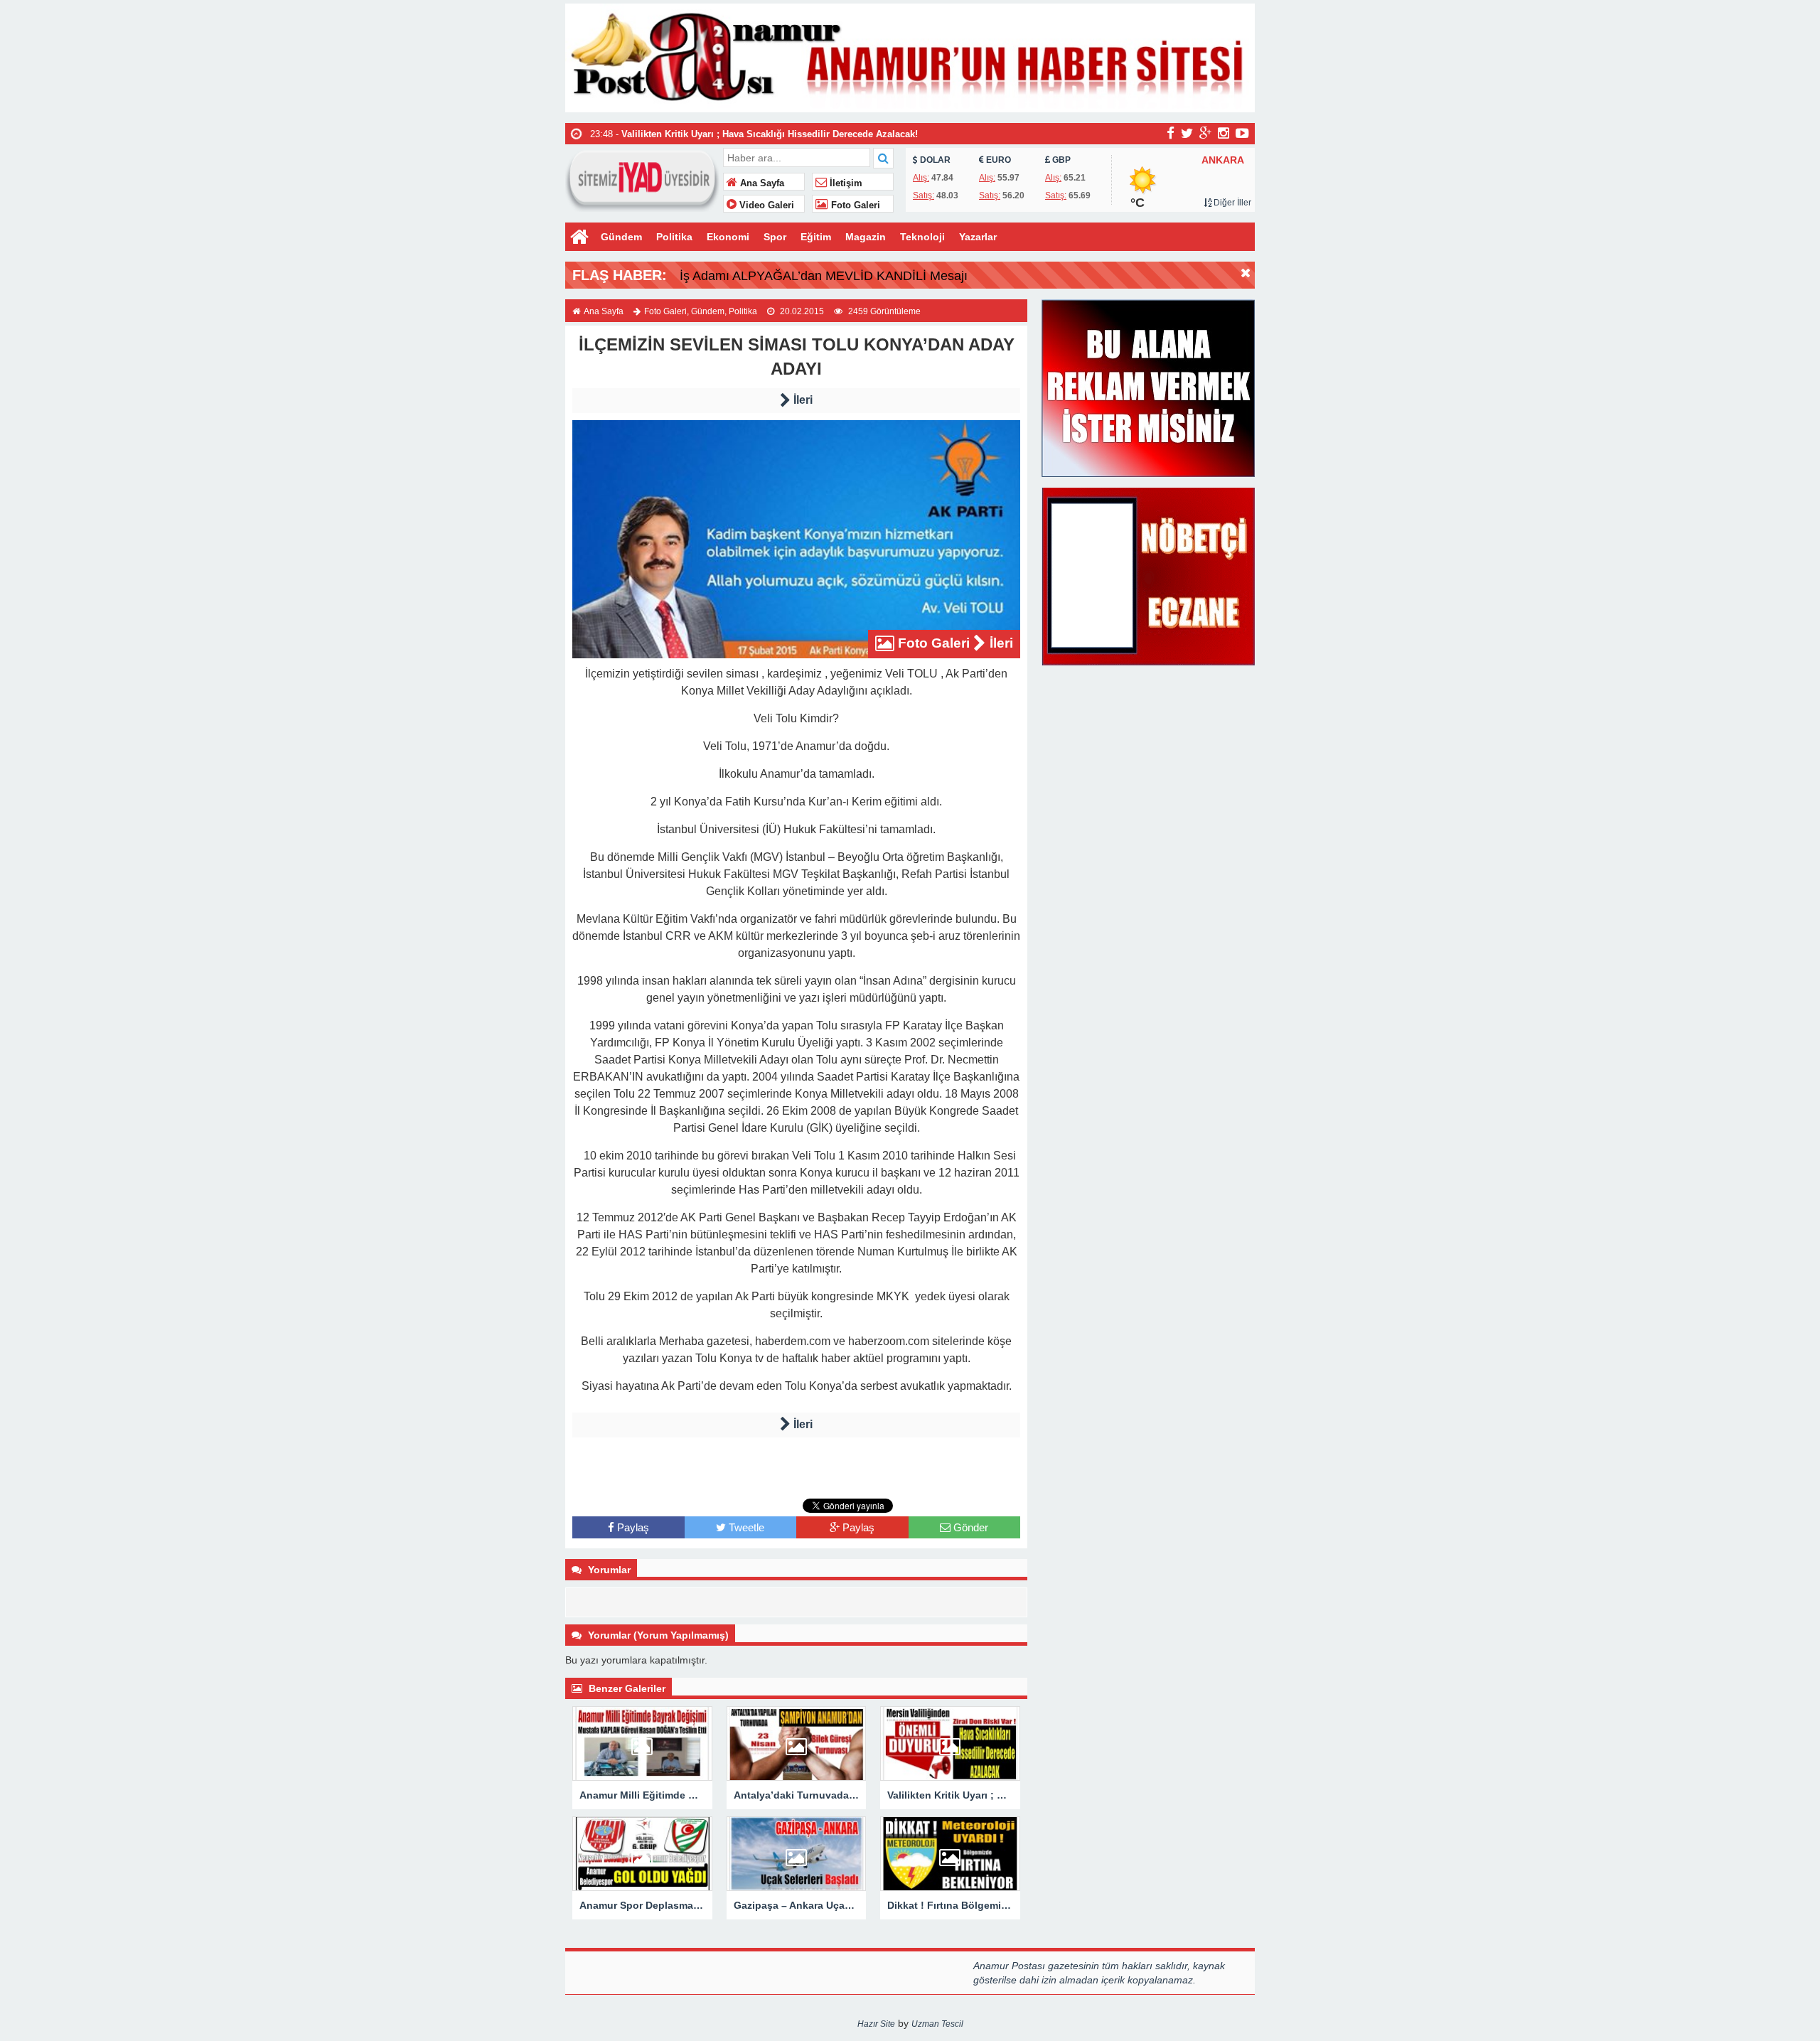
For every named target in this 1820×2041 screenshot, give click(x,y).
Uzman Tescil (937, 2024)
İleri (802, 400)
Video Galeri (765, 205)
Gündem (621, 237)
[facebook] (1171, 133)
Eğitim (816, 237)
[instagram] (1224, 133)
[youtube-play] (1242, 133)
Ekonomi (728, 237)
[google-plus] (1205, 133)
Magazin (866, 237)
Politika (674, 237)
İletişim (845, 183)
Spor (775, 237)
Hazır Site (876, 2024)
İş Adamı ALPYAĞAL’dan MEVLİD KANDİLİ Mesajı (824, 276)
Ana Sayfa (761, 183)
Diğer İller (1231, 203)
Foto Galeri (854, 205)
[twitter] (1187, 133)
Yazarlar (978, 237)
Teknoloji (922, 237)
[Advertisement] (796, 1466)
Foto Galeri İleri (954, 643)
